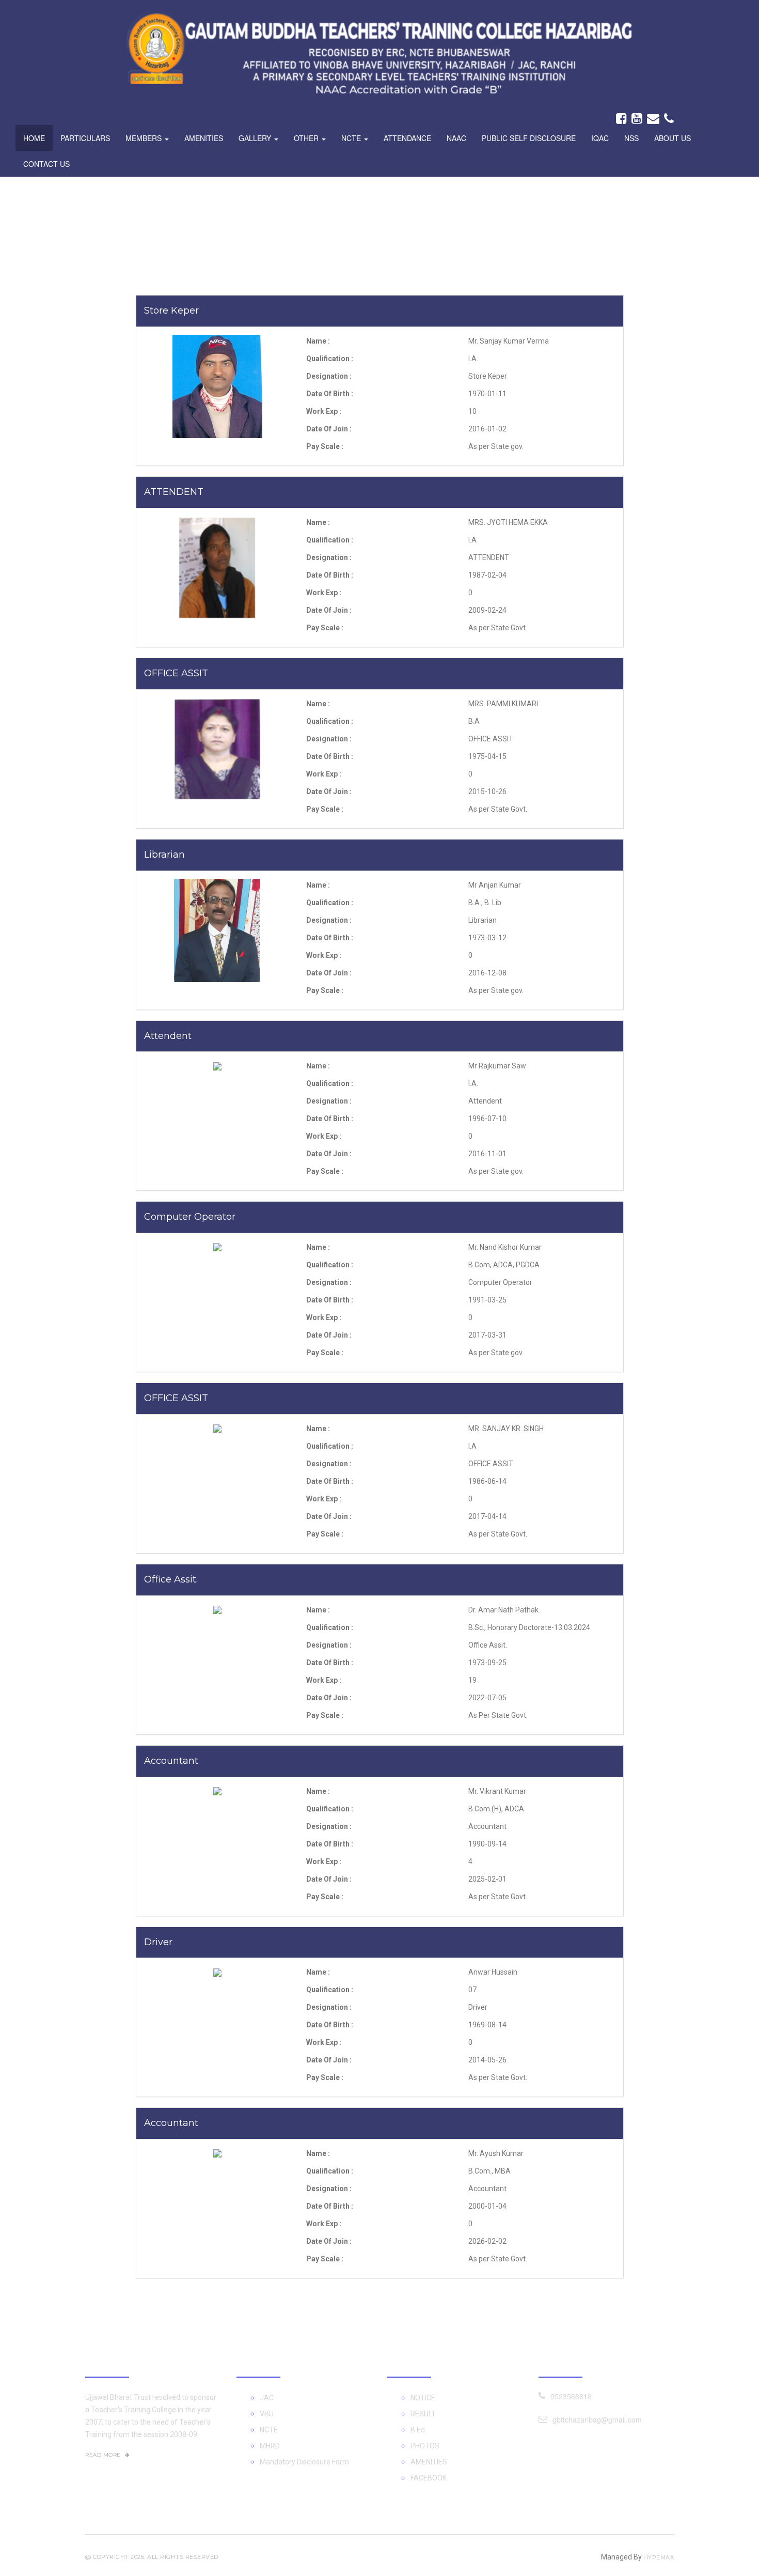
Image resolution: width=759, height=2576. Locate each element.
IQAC (600, 138)
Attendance (407, 138)
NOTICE (423, 2398)
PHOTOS (425, 2446)
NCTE (269, 2430)
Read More (104, 2455)
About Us (673, 138)
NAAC (456, 138)
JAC (267, 2398)
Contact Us (46, 164)
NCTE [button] (352, 138)
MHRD (270, 2446)
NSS (631, 138)
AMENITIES (429, 2462)
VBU (267, 2414)
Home (34, 138)
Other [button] (307, 138)
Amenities (204, 138)
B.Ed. (418, 2430)
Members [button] (145, 138)
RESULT (423, 2414)
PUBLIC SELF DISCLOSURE (529, 138)
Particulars (85, 138)
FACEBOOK (429, 2478)
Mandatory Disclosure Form (304, 2462)
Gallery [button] (256, 138)
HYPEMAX (659, 2557)
